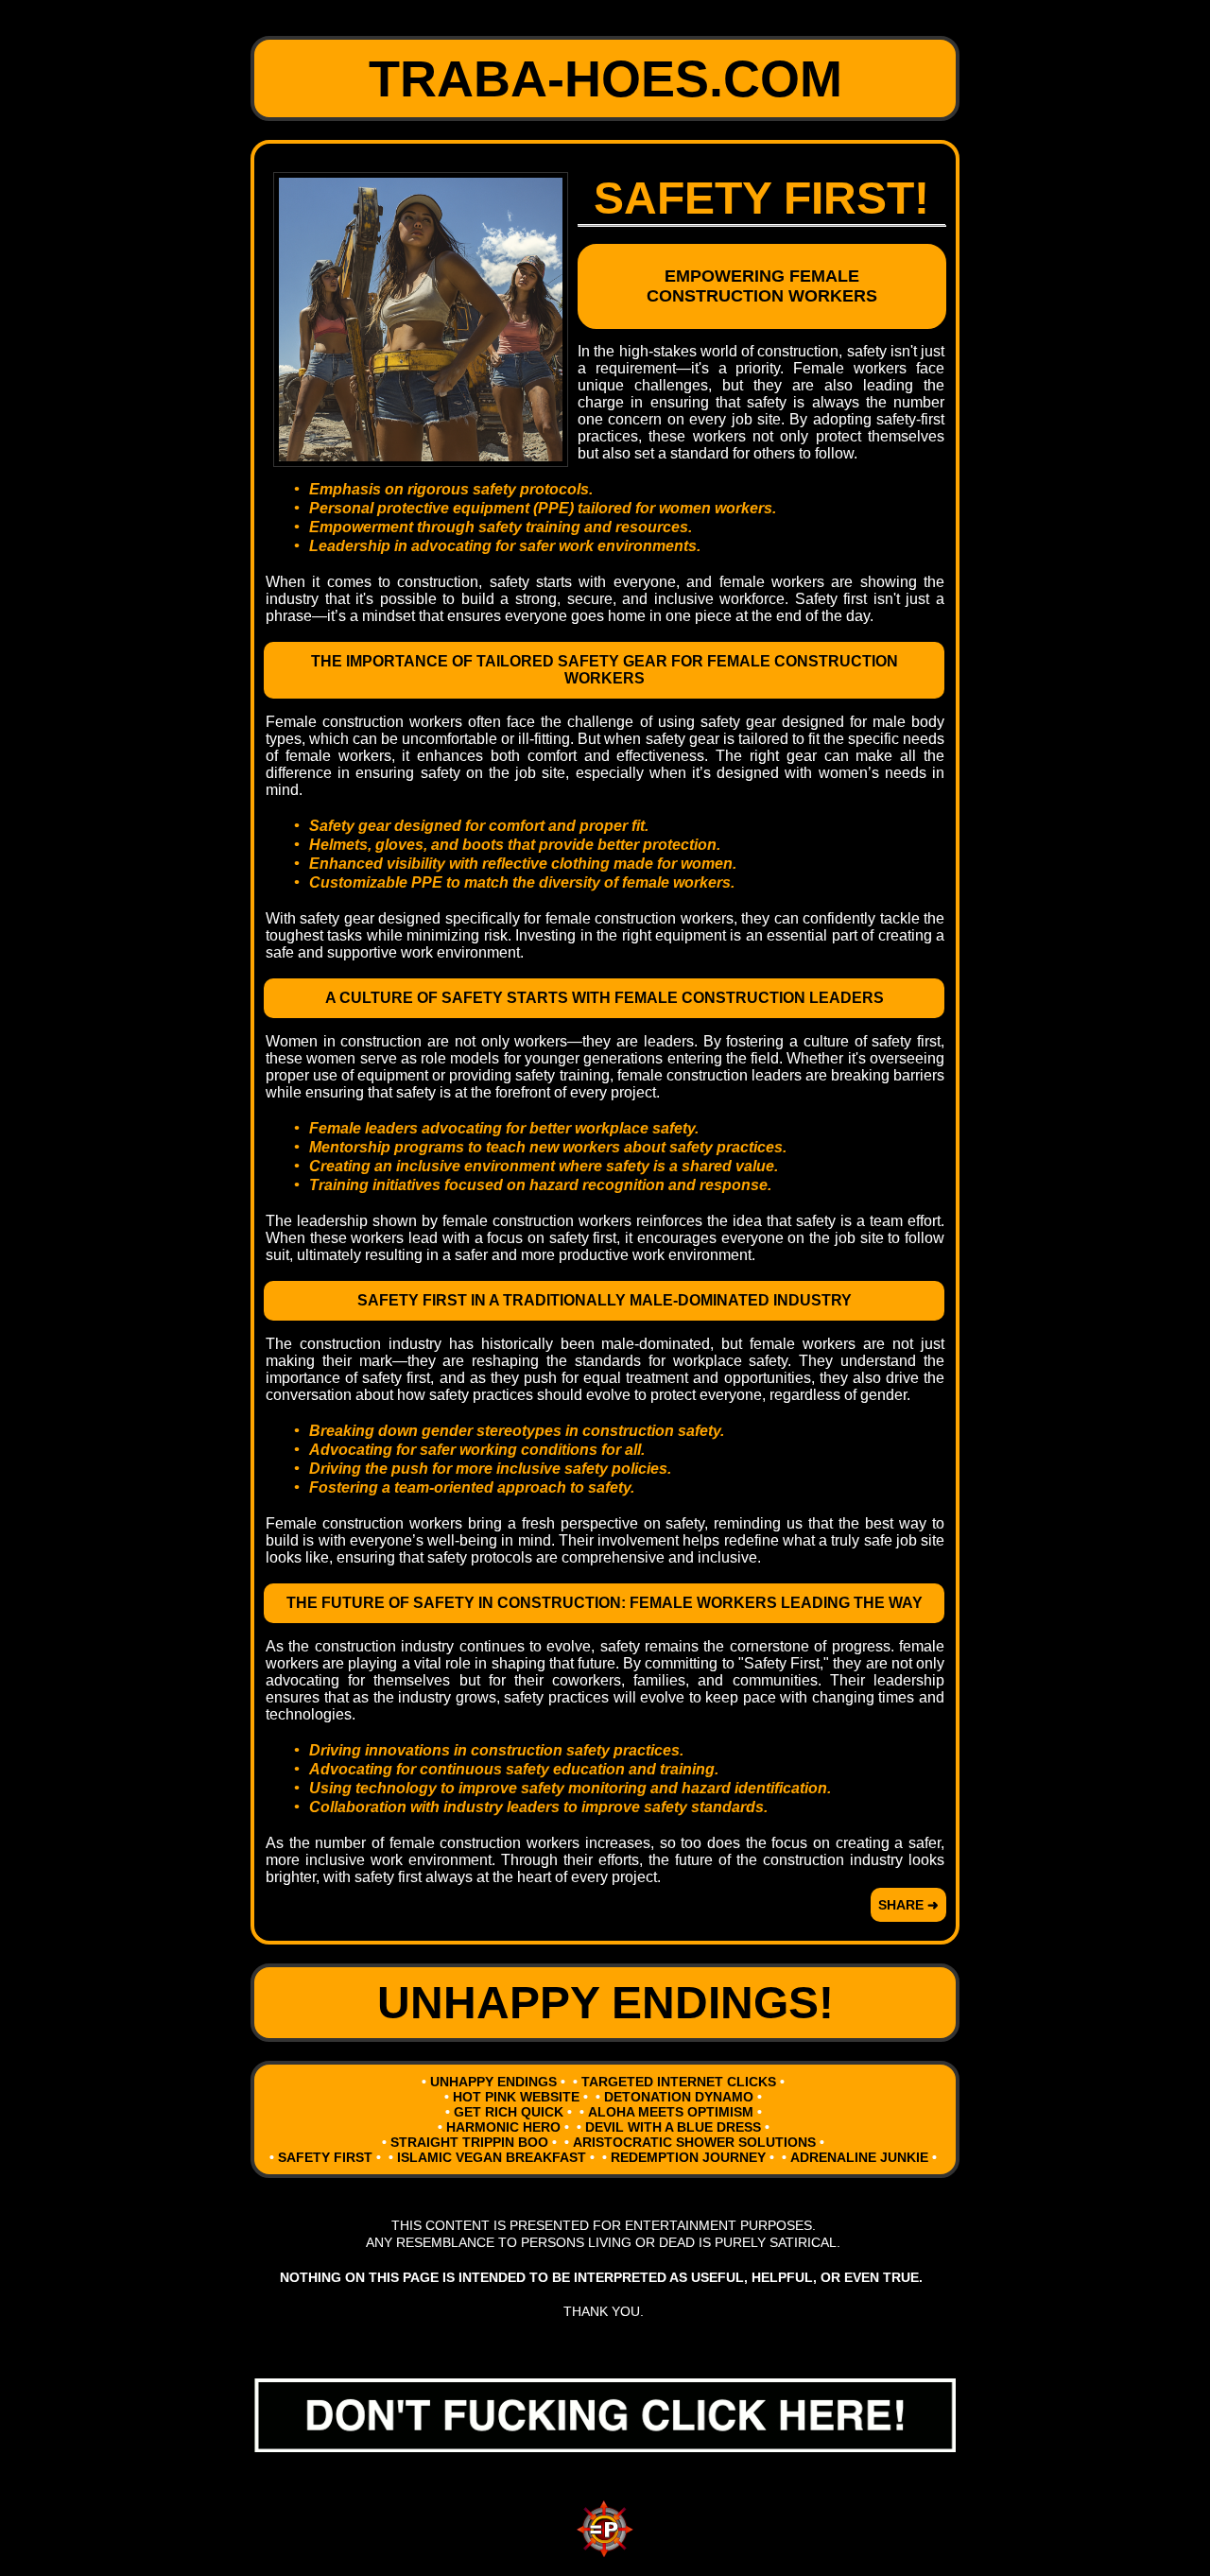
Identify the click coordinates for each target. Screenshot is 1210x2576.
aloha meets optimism (671, 2112)
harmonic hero (503, 2127)
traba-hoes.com (605, 78)
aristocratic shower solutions (694, 2142)
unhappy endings (493, 2082)
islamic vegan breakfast (492, 2157)
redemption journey (688, 2157)
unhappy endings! (605, 2003)
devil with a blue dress (673, 2127)
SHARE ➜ (908, 1905)
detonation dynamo (679, 2097)
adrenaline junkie (859, 2157)
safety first (325, 2157)
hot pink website (516, 2097)
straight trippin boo (469, 2142)
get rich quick (509, 2112)
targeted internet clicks (679, 2082)
